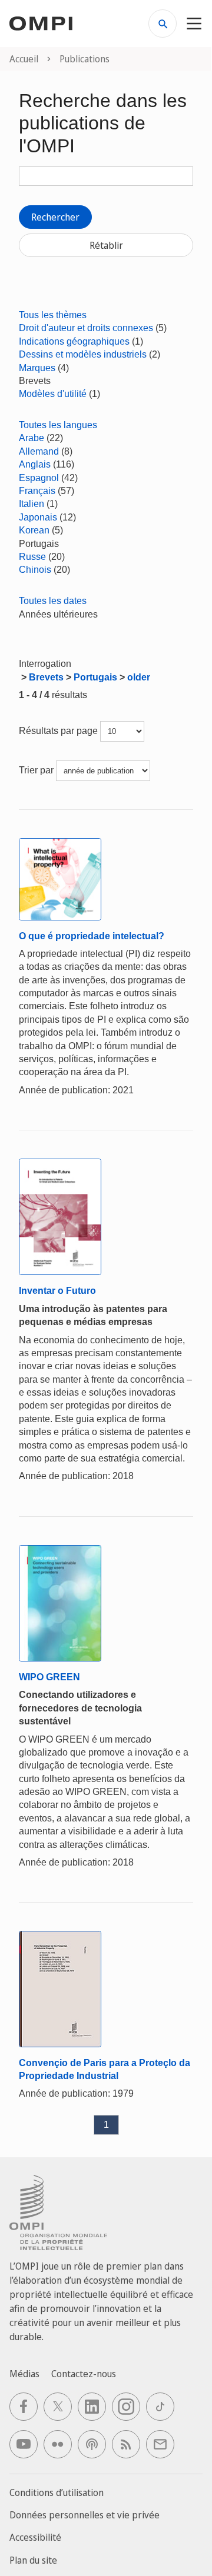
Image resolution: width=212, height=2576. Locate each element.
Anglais (35, 464)
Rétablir (106, 245)
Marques (37, 368)
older (139, 677)
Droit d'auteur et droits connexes (86, 328)
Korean (34, 530)
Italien (32, 504)
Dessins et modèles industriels (83, 354)
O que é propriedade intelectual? (92, 936)
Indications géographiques (74, 341)
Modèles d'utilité (53, 394)
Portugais (95, 677)
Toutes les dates (53, 601)
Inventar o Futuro (57, 1291)
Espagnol (39, 478)
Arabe (32, 438)
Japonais (38, 517)
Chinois (35, 570)
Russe (32, 557)
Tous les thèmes (53, 315)
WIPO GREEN (49, 1677)
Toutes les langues (58, 425)
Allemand (39, 451)
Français (37, 491)
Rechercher (55, 217)
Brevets (46, 677)
